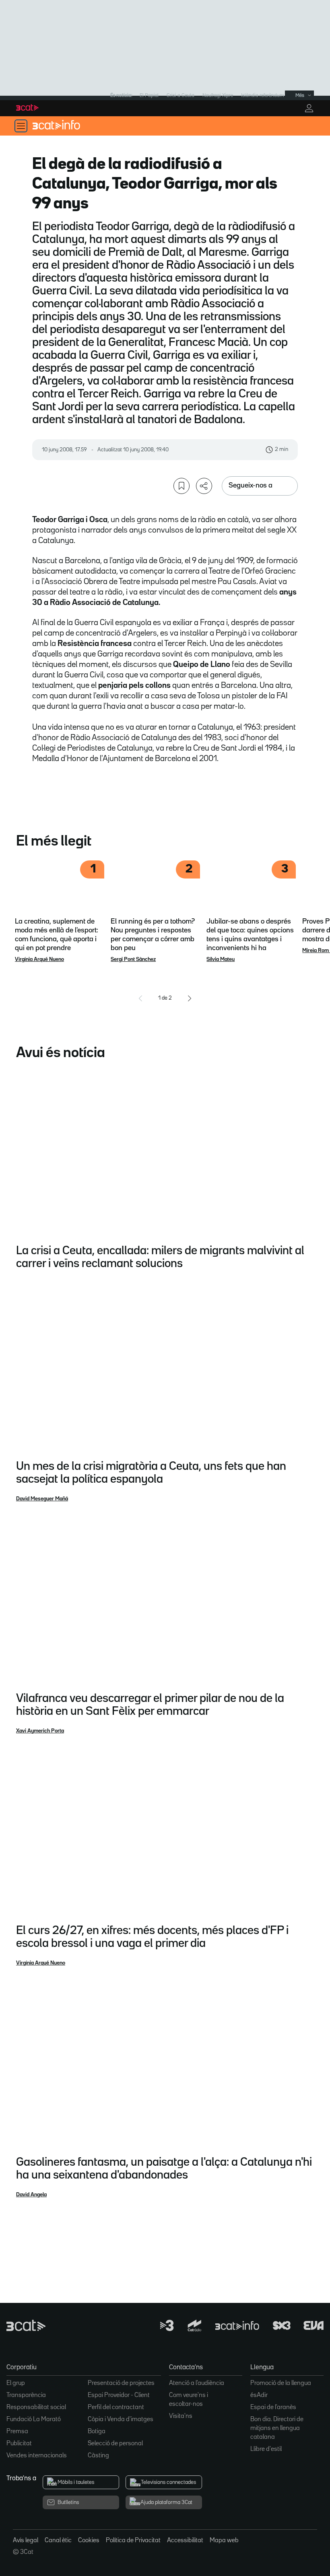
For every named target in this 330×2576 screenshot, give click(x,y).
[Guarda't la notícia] (181, 486)
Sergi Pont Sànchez (133, 959)
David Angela (31, 2195)
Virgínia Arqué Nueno (39, 959)
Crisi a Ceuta (180, 96)
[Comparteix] (204, 486)
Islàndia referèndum (263, 96)
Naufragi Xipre (218, 96)
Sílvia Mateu (221, 959)
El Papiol (149, 96)
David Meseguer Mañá (42, 1499)
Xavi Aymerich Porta (40, 1731)
